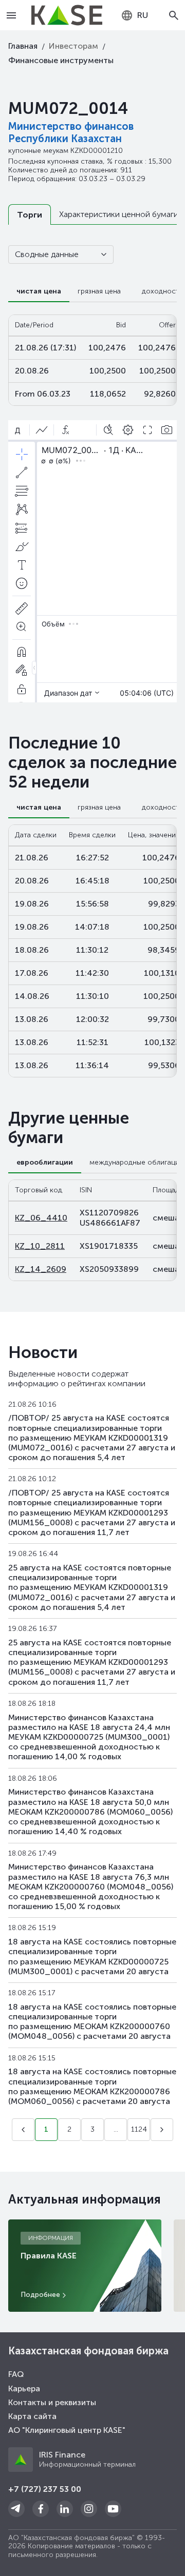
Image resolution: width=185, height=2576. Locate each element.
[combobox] (134, 15)
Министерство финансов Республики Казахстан (71, 132)
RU (143, 15)
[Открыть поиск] (174, 15)
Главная (23, 46)
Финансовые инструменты (61, 60)
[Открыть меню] (12, 15)
